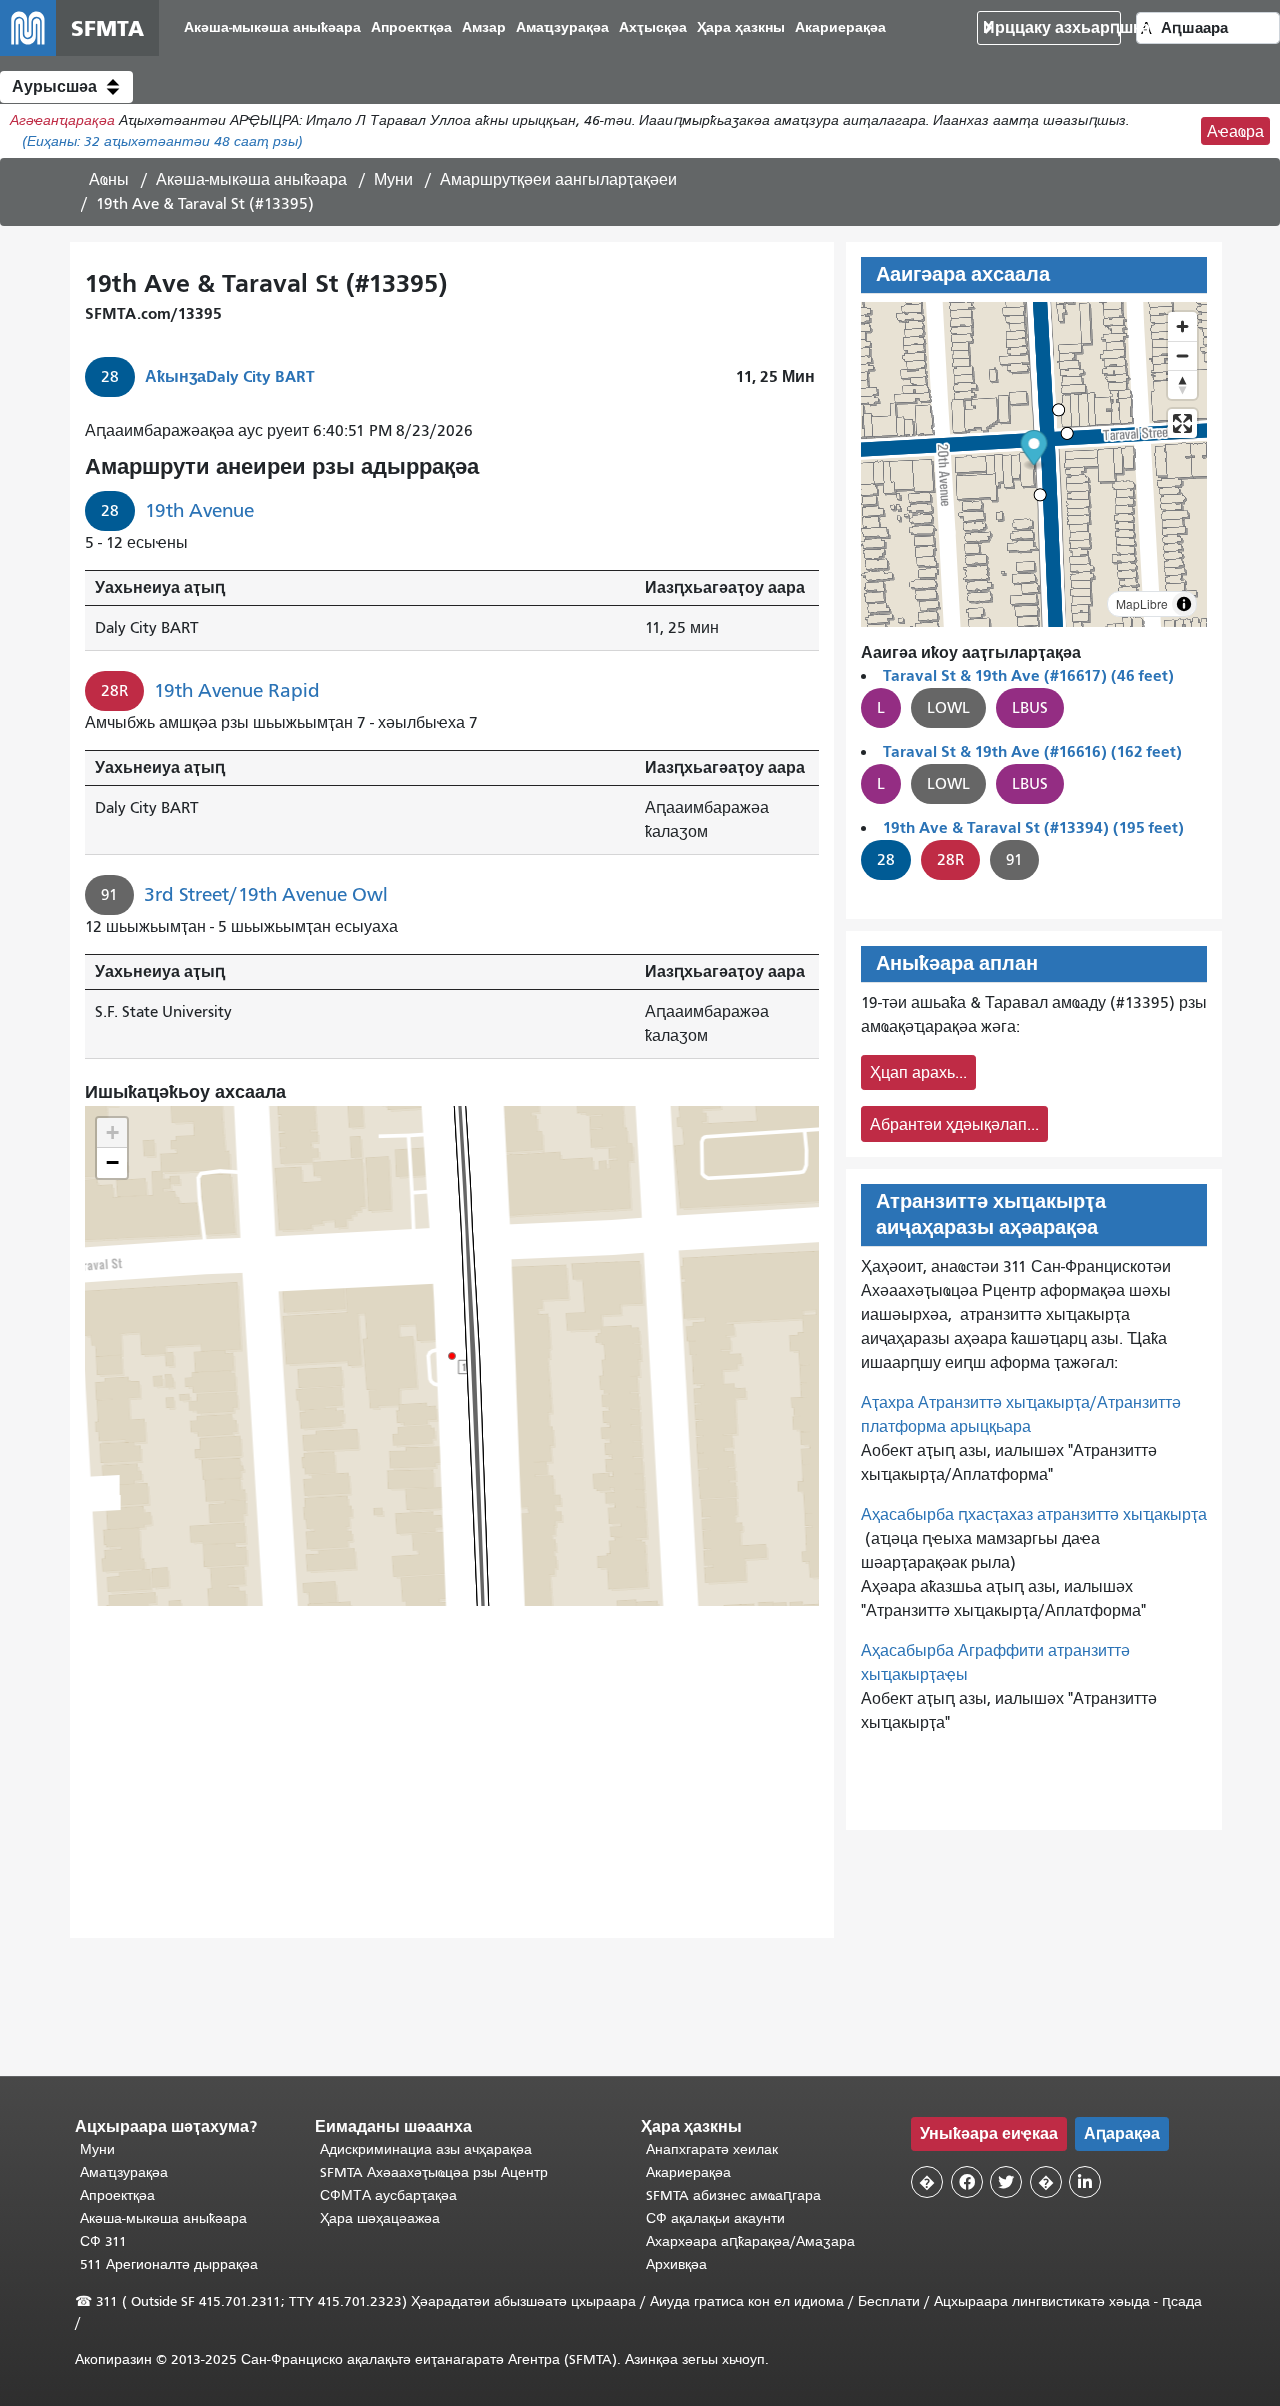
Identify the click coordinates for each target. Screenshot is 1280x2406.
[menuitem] (272, 28)
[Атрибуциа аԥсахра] (1184, 604)
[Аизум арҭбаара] (1182, 326)
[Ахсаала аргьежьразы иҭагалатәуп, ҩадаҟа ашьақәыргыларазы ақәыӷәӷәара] (1182, 384)
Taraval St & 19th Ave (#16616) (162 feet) (1032, 751)
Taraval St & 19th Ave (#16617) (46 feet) (1028, 675)
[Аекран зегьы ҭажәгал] (1182, 423)
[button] (66, 87)
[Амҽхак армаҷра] (1182, 355)
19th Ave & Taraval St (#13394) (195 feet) (1033, 827)
